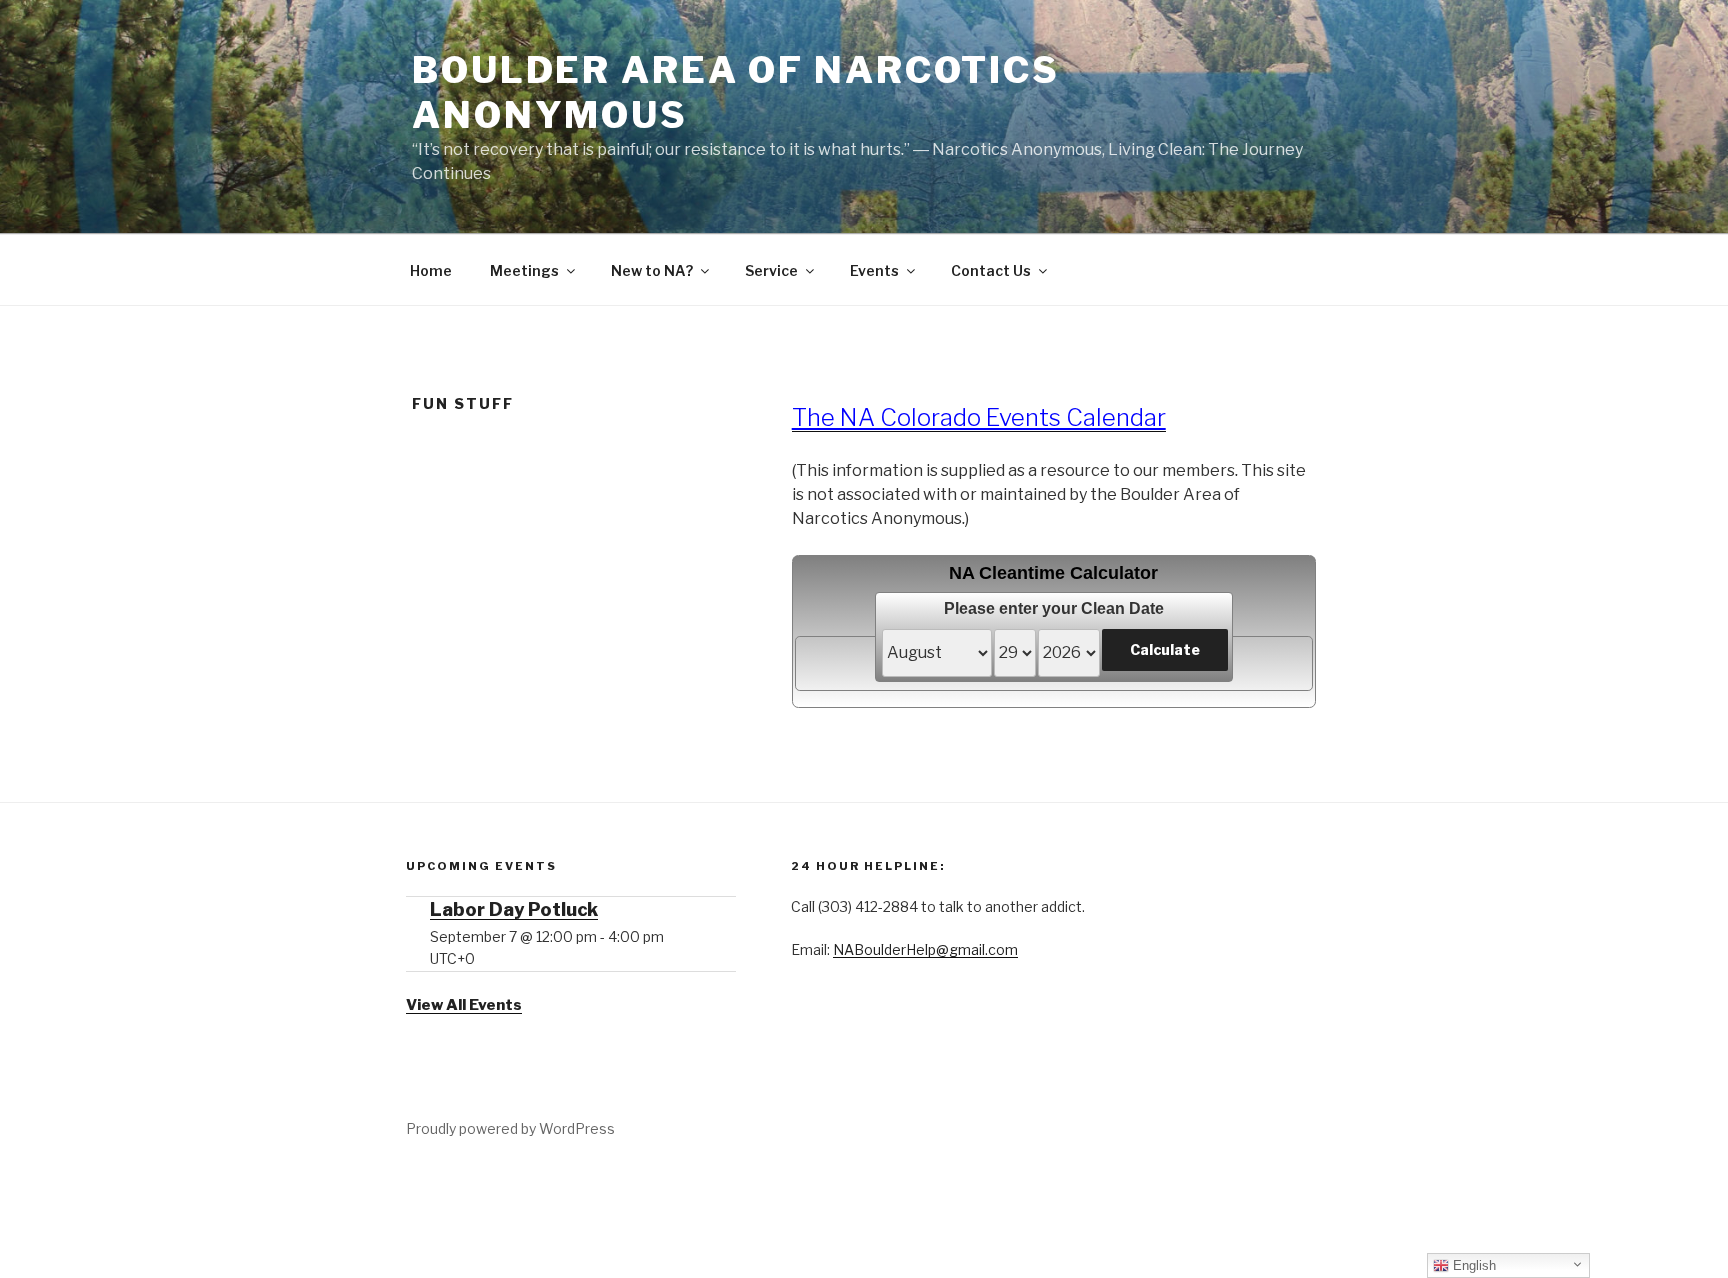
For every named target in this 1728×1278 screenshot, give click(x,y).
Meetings (524, 270)
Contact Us (991, 270)
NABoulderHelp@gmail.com (925, 949)
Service (771, 270)
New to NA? (652, 270)
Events (874, 270)
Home (431, 270)
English (1472, 1265)
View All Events (464, 1005)
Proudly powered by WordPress (510, 1128)
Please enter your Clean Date (1054, 608)
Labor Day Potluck (514, 909)
